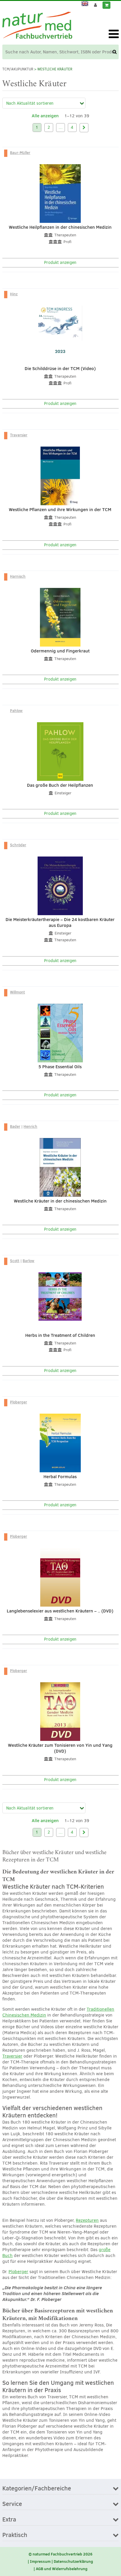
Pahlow (16, 710)
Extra (9, 2520)
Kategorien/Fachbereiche (37, 2489)
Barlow (28, 1261)
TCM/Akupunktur (18, 69)
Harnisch (18, 576)
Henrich (30, 1126)
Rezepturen (87, 2220)
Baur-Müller (20, 152)
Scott (15, 1261)
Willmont (17, 992)
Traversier (19, 435)
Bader (15, 1126)
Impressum (40, 2561)
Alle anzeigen (45, 116)
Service (12, 2504)
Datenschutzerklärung (73, 2561)
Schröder (18, 845)
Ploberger (19, 1402)
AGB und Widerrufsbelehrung (62, 2569)
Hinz (14, 294)
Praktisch (15, 2535)
